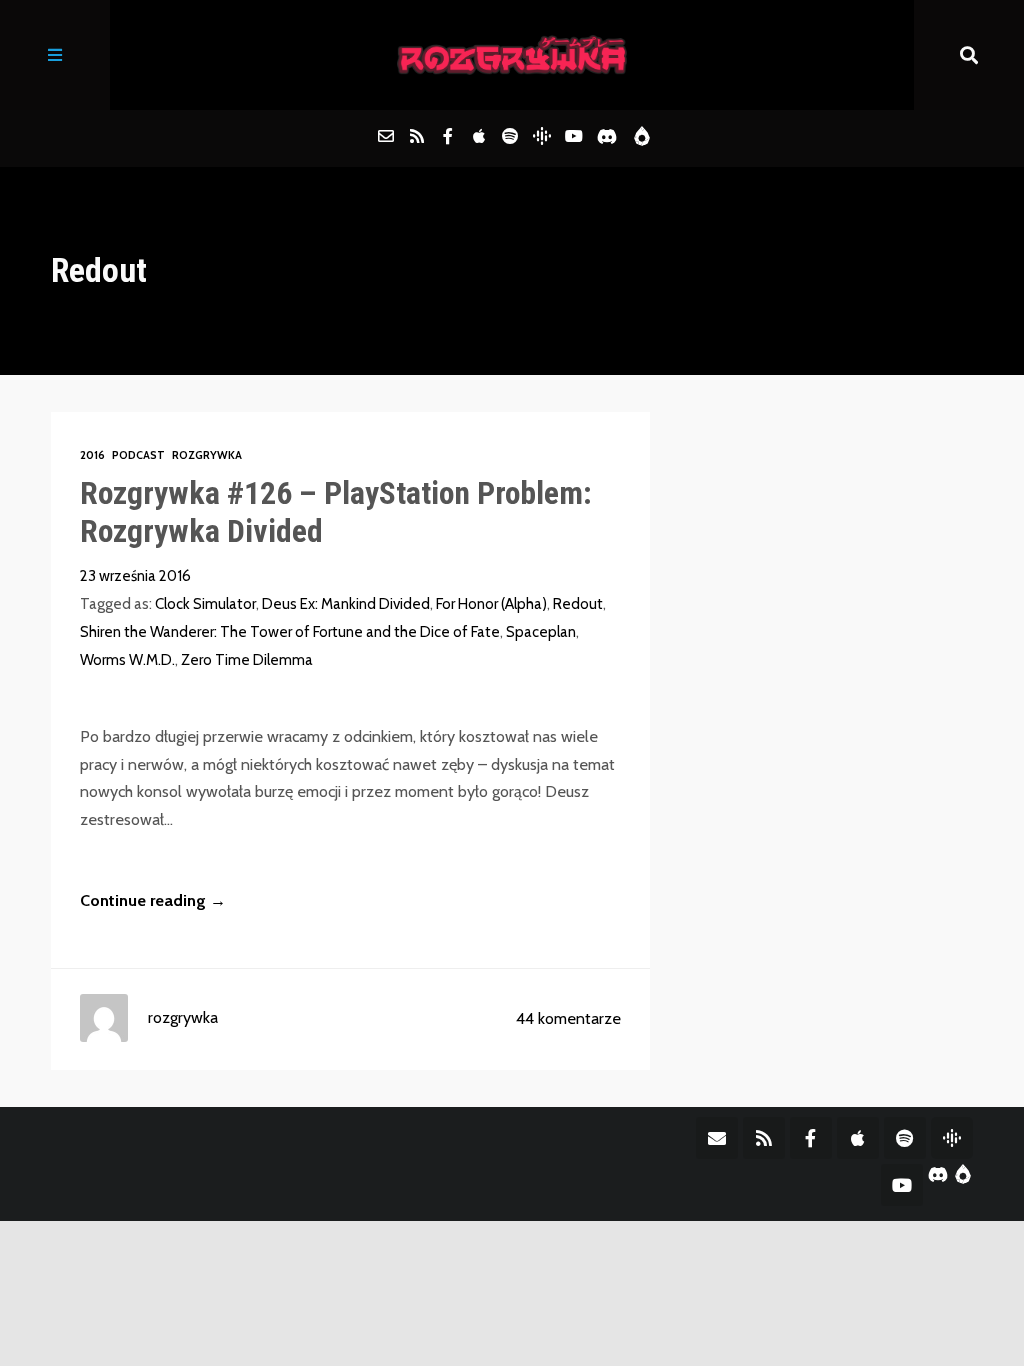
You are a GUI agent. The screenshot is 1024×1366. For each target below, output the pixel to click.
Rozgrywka (207, 455)
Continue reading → (153, 900)
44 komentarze (568, 1018)
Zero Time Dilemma (247, 660)
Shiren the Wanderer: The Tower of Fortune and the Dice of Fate (290, 632)
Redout (578, 604)
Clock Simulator (205, 604)
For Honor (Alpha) (491, 604)
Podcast (138, 455)
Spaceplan (541, 632)
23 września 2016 (135, 576)
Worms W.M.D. (127, 660)
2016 (92, 455)
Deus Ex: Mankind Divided (346, 604)
